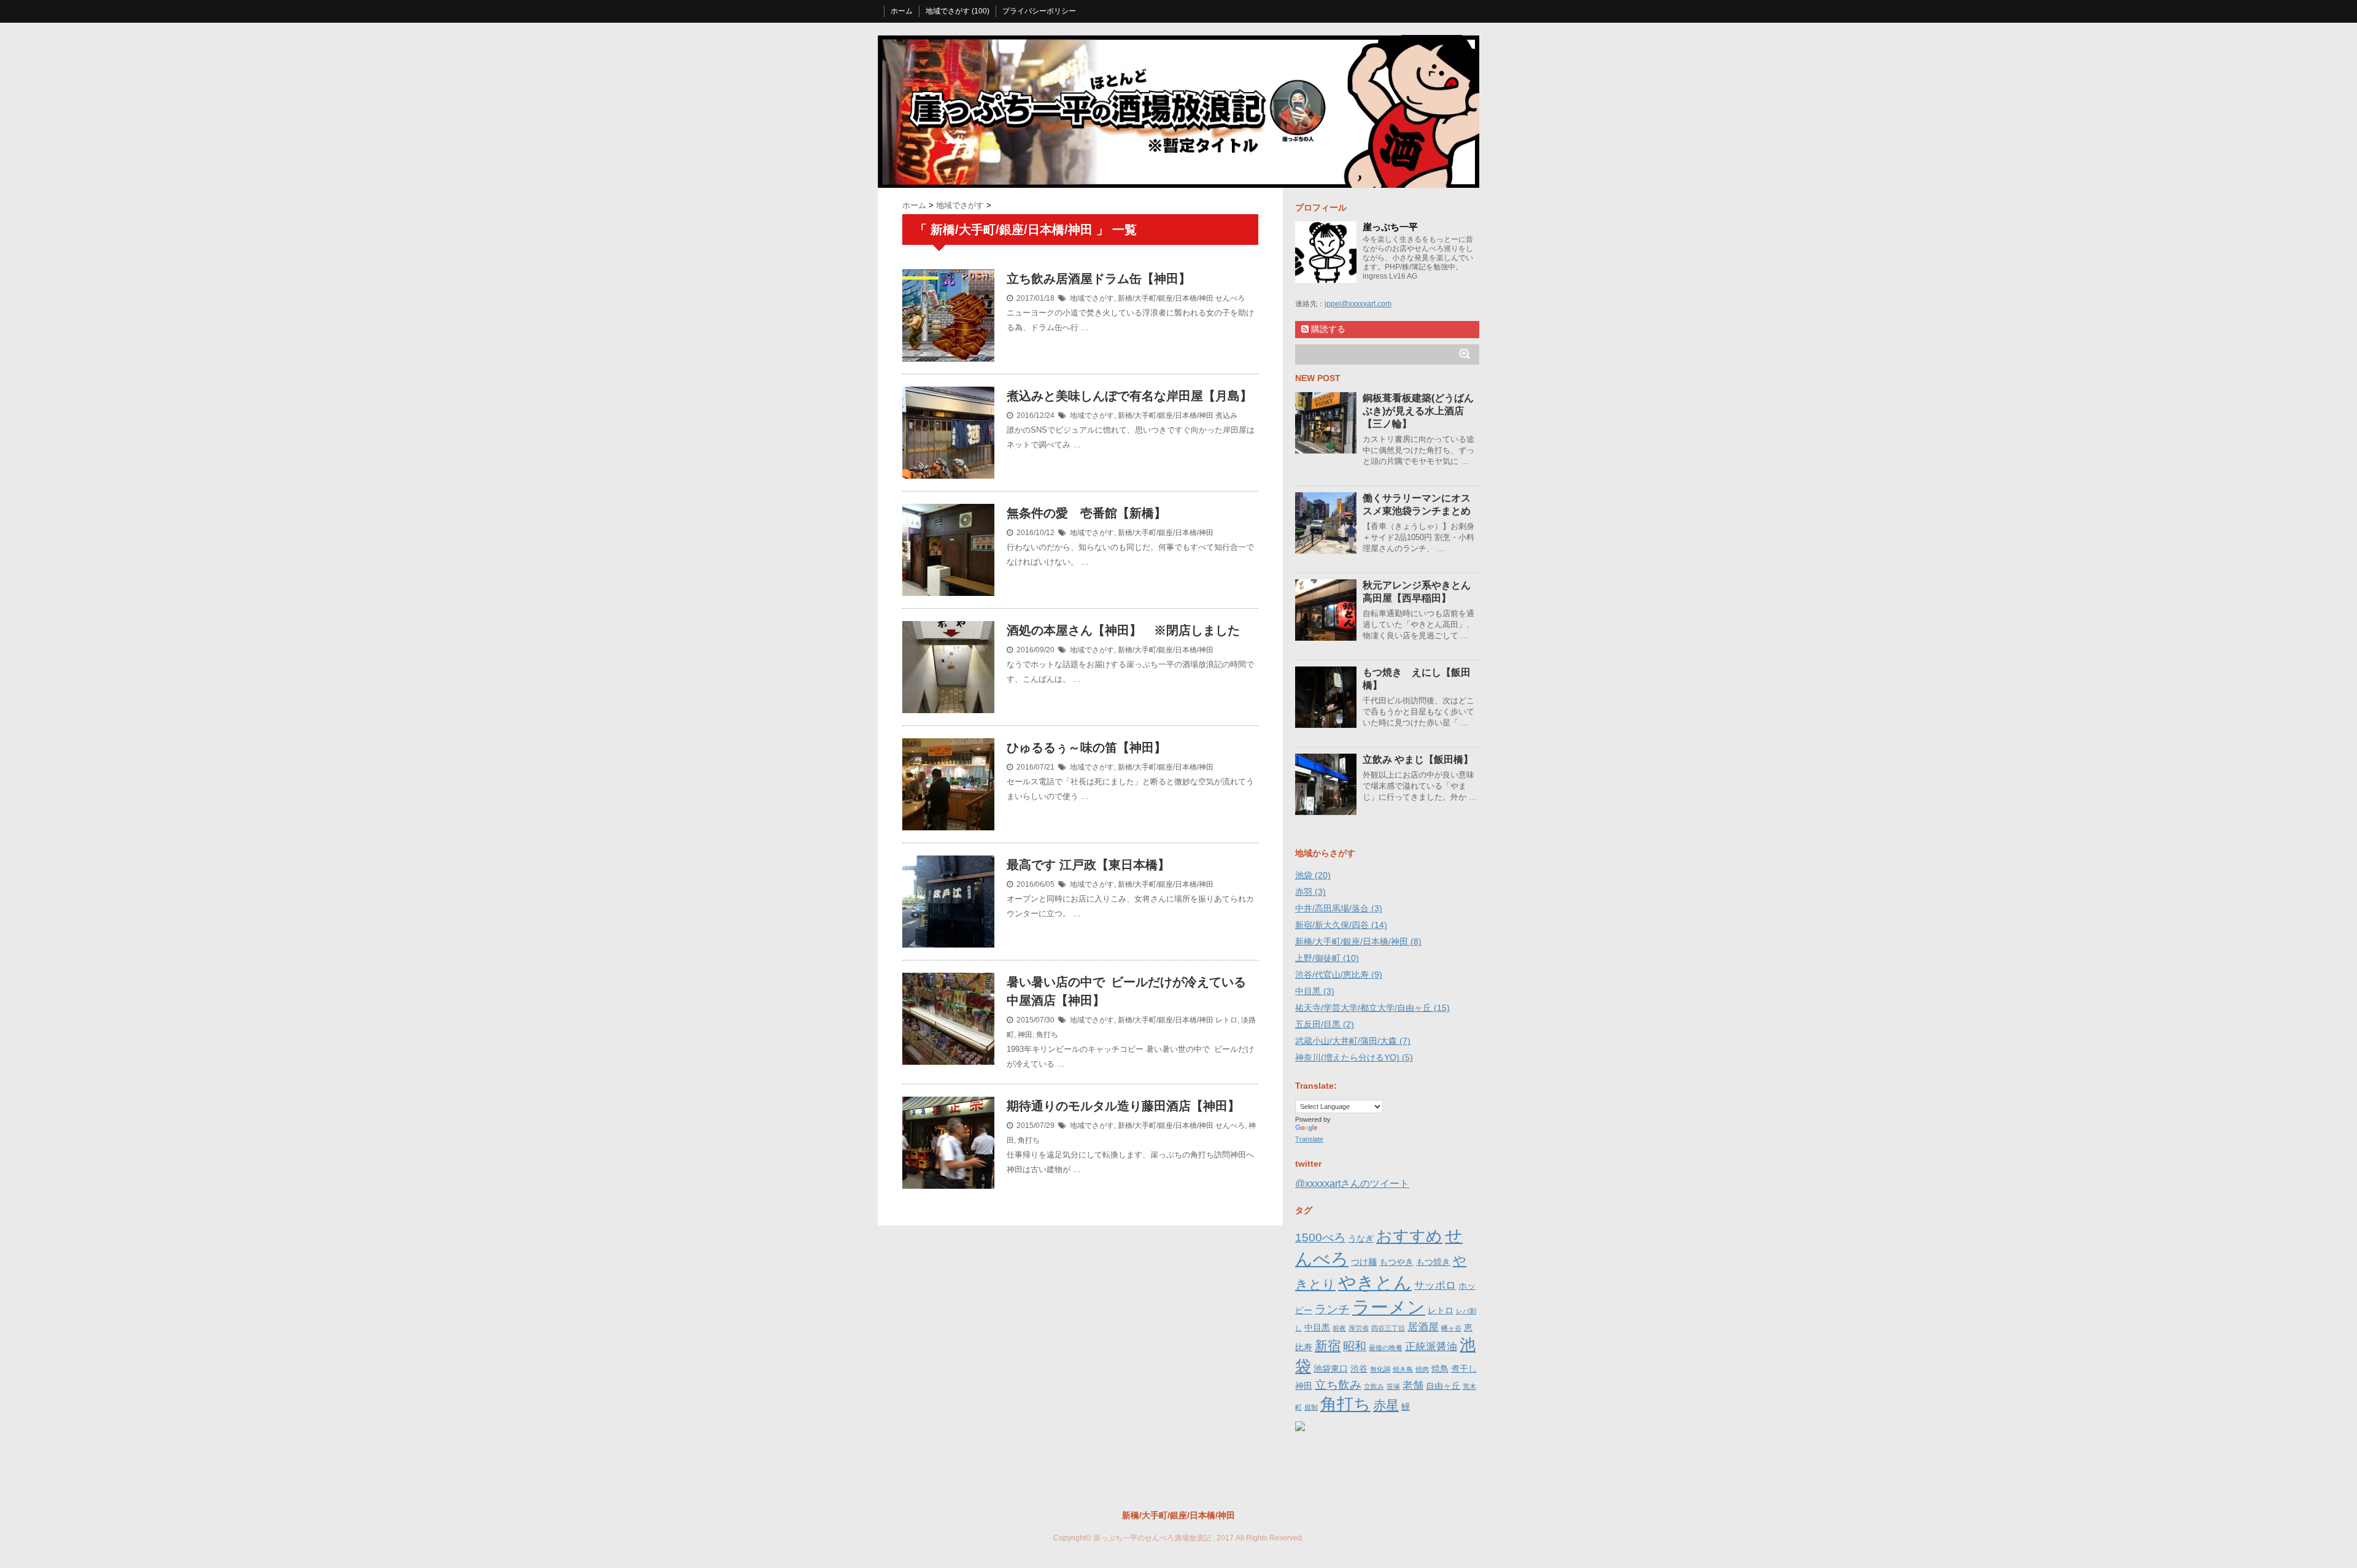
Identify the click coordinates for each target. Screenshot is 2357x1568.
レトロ (1226, 1020)
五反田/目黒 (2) (1325, 1024)
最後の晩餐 (1386, 1348)
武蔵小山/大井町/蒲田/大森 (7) (1353, 1041)
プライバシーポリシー (1039, 11)
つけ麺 (1364, 1262)
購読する (1327, 329)
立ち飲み (1338, 1385)
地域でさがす (1092, 298)
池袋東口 (1331, 1369)
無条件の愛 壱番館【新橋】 (1086, 513)
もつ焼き (1433, 1262)
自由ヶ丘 (1443, 1386)
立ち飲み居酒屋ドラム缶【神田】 (1099, 279)
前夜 (1339, 1328)
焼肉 (1422, 1369)
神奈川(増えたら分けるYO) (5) (1354, 1057)
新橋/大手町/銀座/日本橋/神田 (1166, 298)
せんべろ (1230, 298)
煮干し (1464, 1369)
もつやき (1396, 1262)
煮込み (1226, 415)
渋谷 (1359, 1369)
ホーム (902, 11)
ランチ (1332, 1309)
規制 (1311, 1407)
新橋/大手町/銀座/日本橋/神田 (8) (1358, 941)
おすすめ (1409, 1236)
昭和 (1355, 1346)
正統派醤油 (1431, 1347)
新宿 (1328, 1346)
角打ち (1047, 1035)
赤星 (1386, 1405)
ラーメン (1389, 1307)
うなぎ (1361, 1238)
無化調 (1380, 1369)
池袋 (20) (1313, 875)
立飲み (1374, 1386)
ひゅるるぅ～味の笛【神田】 (1086, 747)
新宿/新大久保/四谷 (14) (1341, 925)
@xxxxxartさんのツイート (1352, 1184)
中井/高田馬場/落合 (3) (1339, 908)
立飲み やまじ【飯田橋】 (1418, 759)
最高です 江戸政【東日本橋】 (1088, 865)
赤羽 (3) (1310, 892)
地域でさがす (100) (958, 11)
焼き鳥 (1403, 1369)
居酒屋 (1423, 1327)
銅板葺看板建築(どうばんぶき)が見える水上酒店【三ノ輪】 (1418, 411)
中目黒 (1317, 1327)
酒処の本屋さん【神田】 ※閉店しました (1123, 630)
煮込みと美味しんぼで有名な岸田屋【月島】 (1129, 396)
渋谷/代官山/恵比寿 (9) (1339, 975)
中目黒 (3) (1315, 991)
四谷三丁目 (1388, 1328)
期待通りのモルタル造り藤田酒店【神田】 (1123, 1106)
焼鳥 (1440, 1369)
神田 (1025, 1035)
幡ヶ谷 (1451, 1328)
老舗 (1413, 1385)
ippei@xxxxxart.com (1358, 304)
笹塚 (1393, 1386)
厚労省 (1359, 1328)
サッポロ (1435, 1285)
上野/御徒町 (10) (1327, 958)
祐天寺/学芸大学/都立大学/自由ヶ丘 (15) (1372, 1008)
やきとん (1375, 1282)
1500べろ (1320, 1238)
